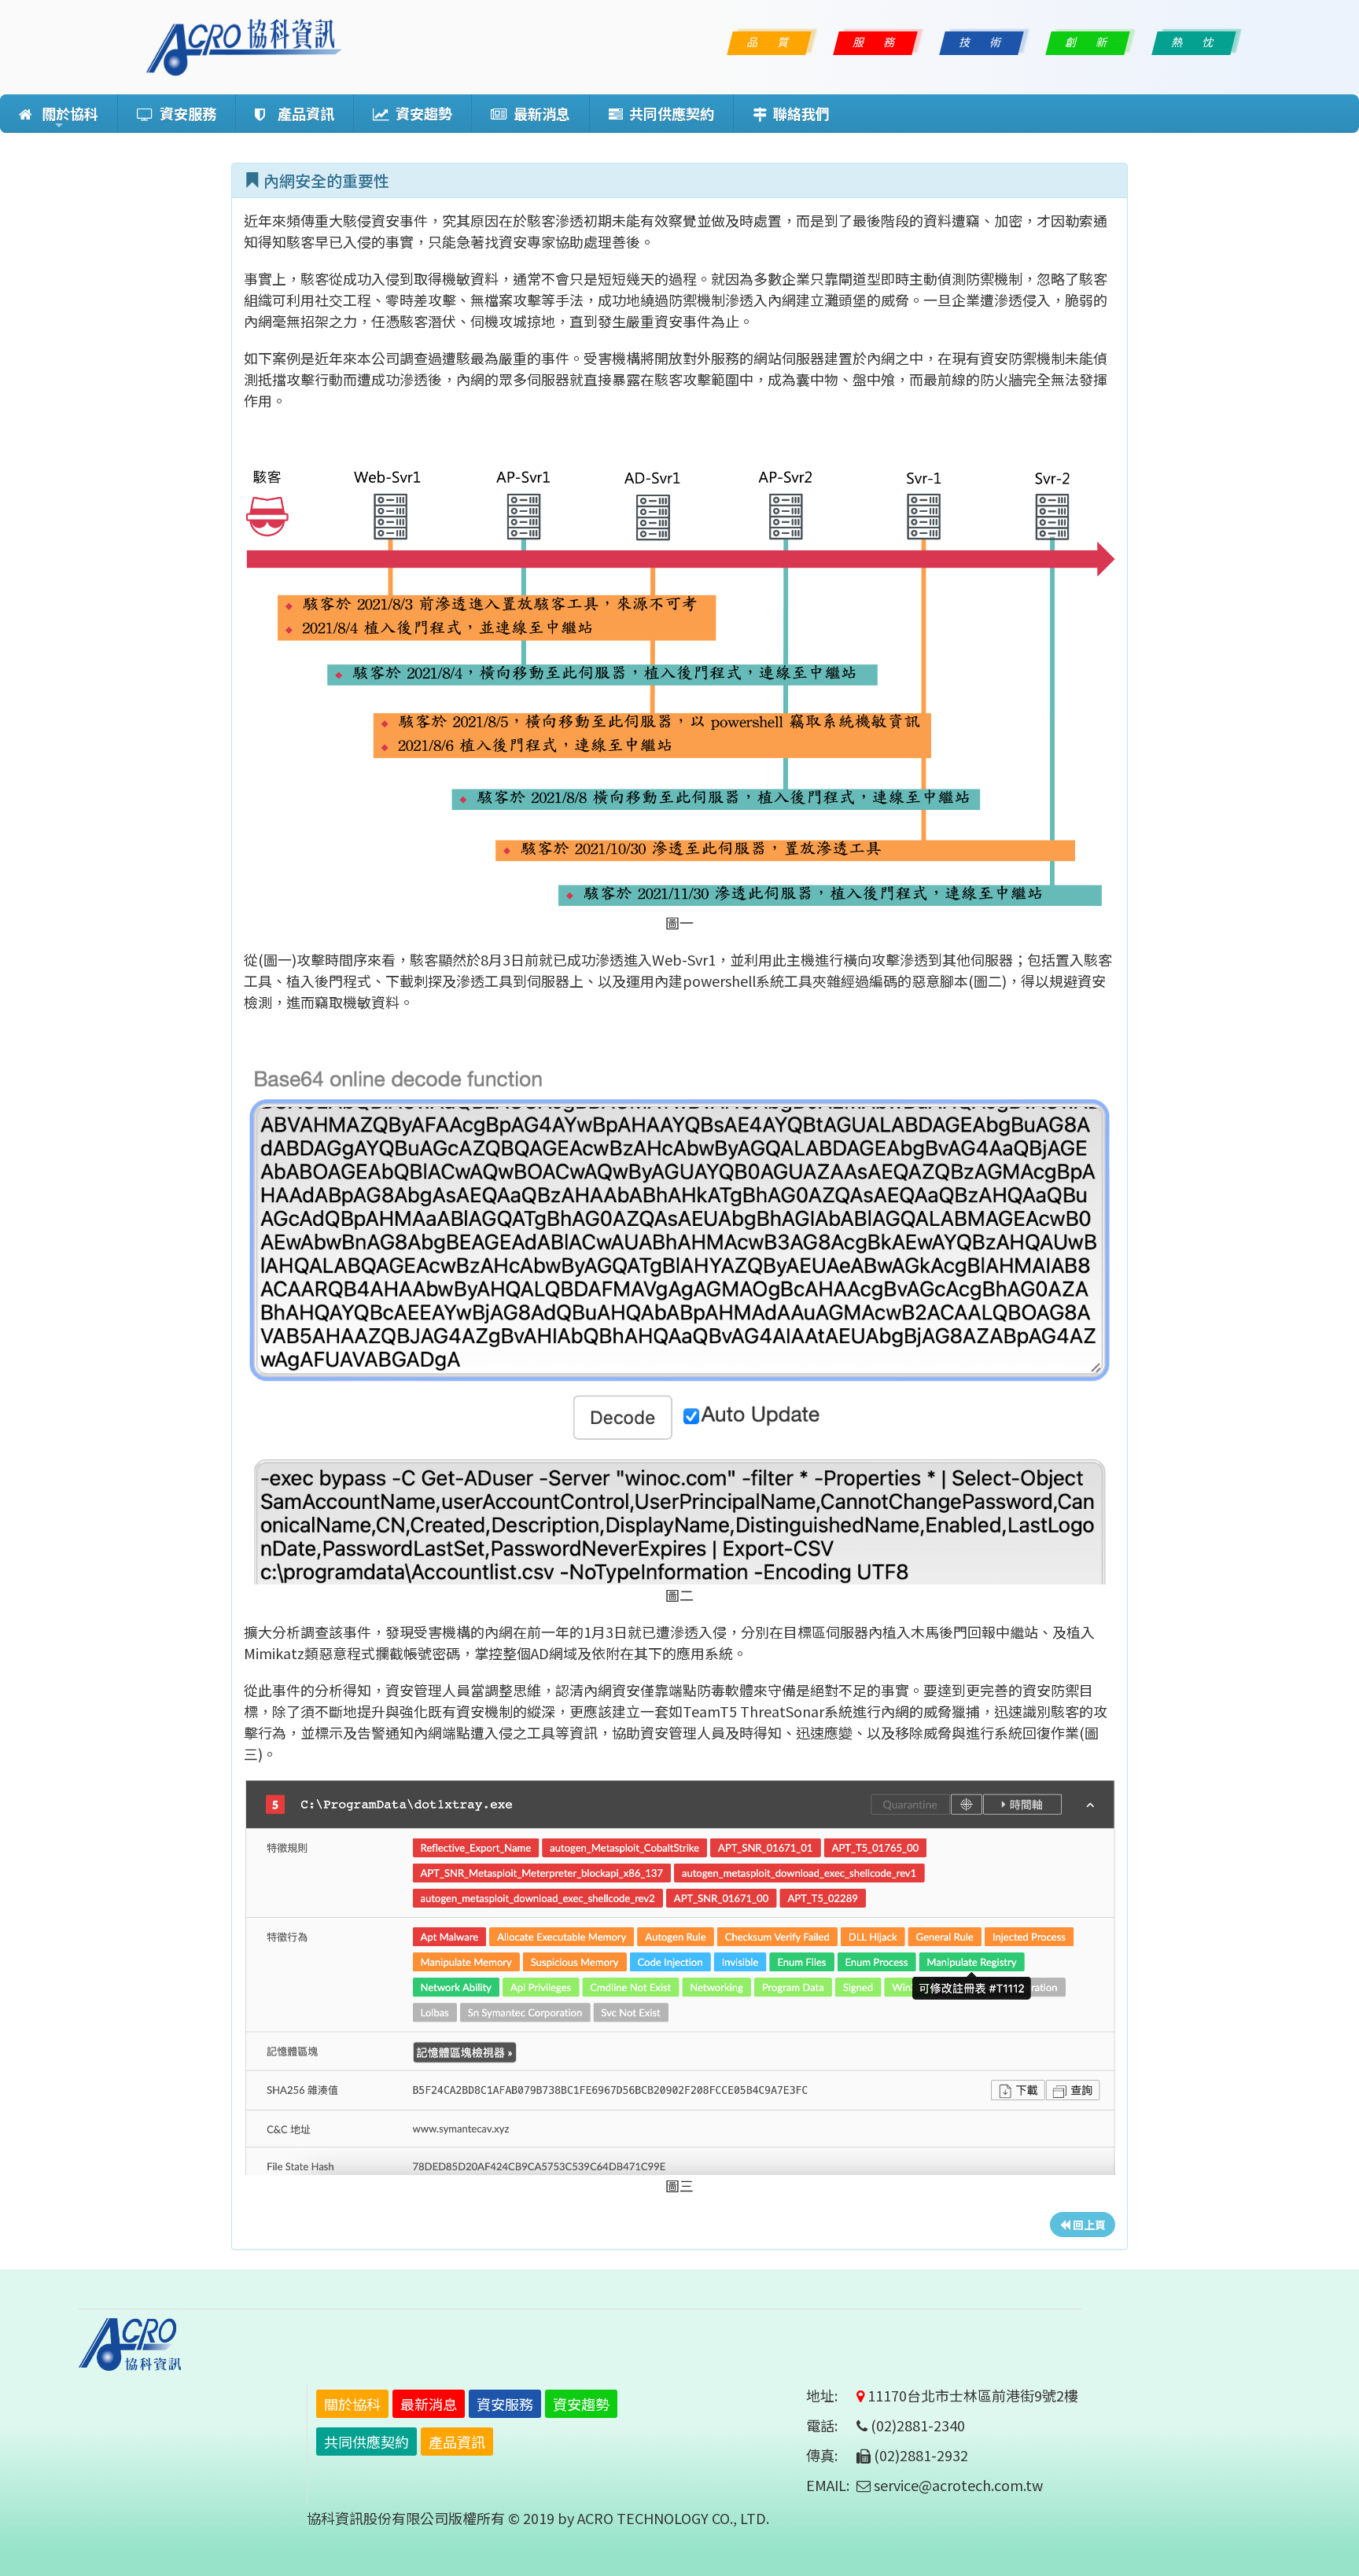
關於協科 (65, 118)
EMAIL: (828, 2485)
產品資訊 (300, 113)
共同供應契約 (668, 113)
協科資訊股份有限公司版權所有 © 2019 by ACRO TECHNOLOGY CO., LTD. (538, 2518)
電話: (830, 2425)
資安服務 (185, 113)
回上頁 (1088, 2225)
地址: (830, 2395)
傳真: (830, 2455)
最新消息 (539, 113)
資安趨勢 (421, 113)
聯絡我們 (798, 113)
